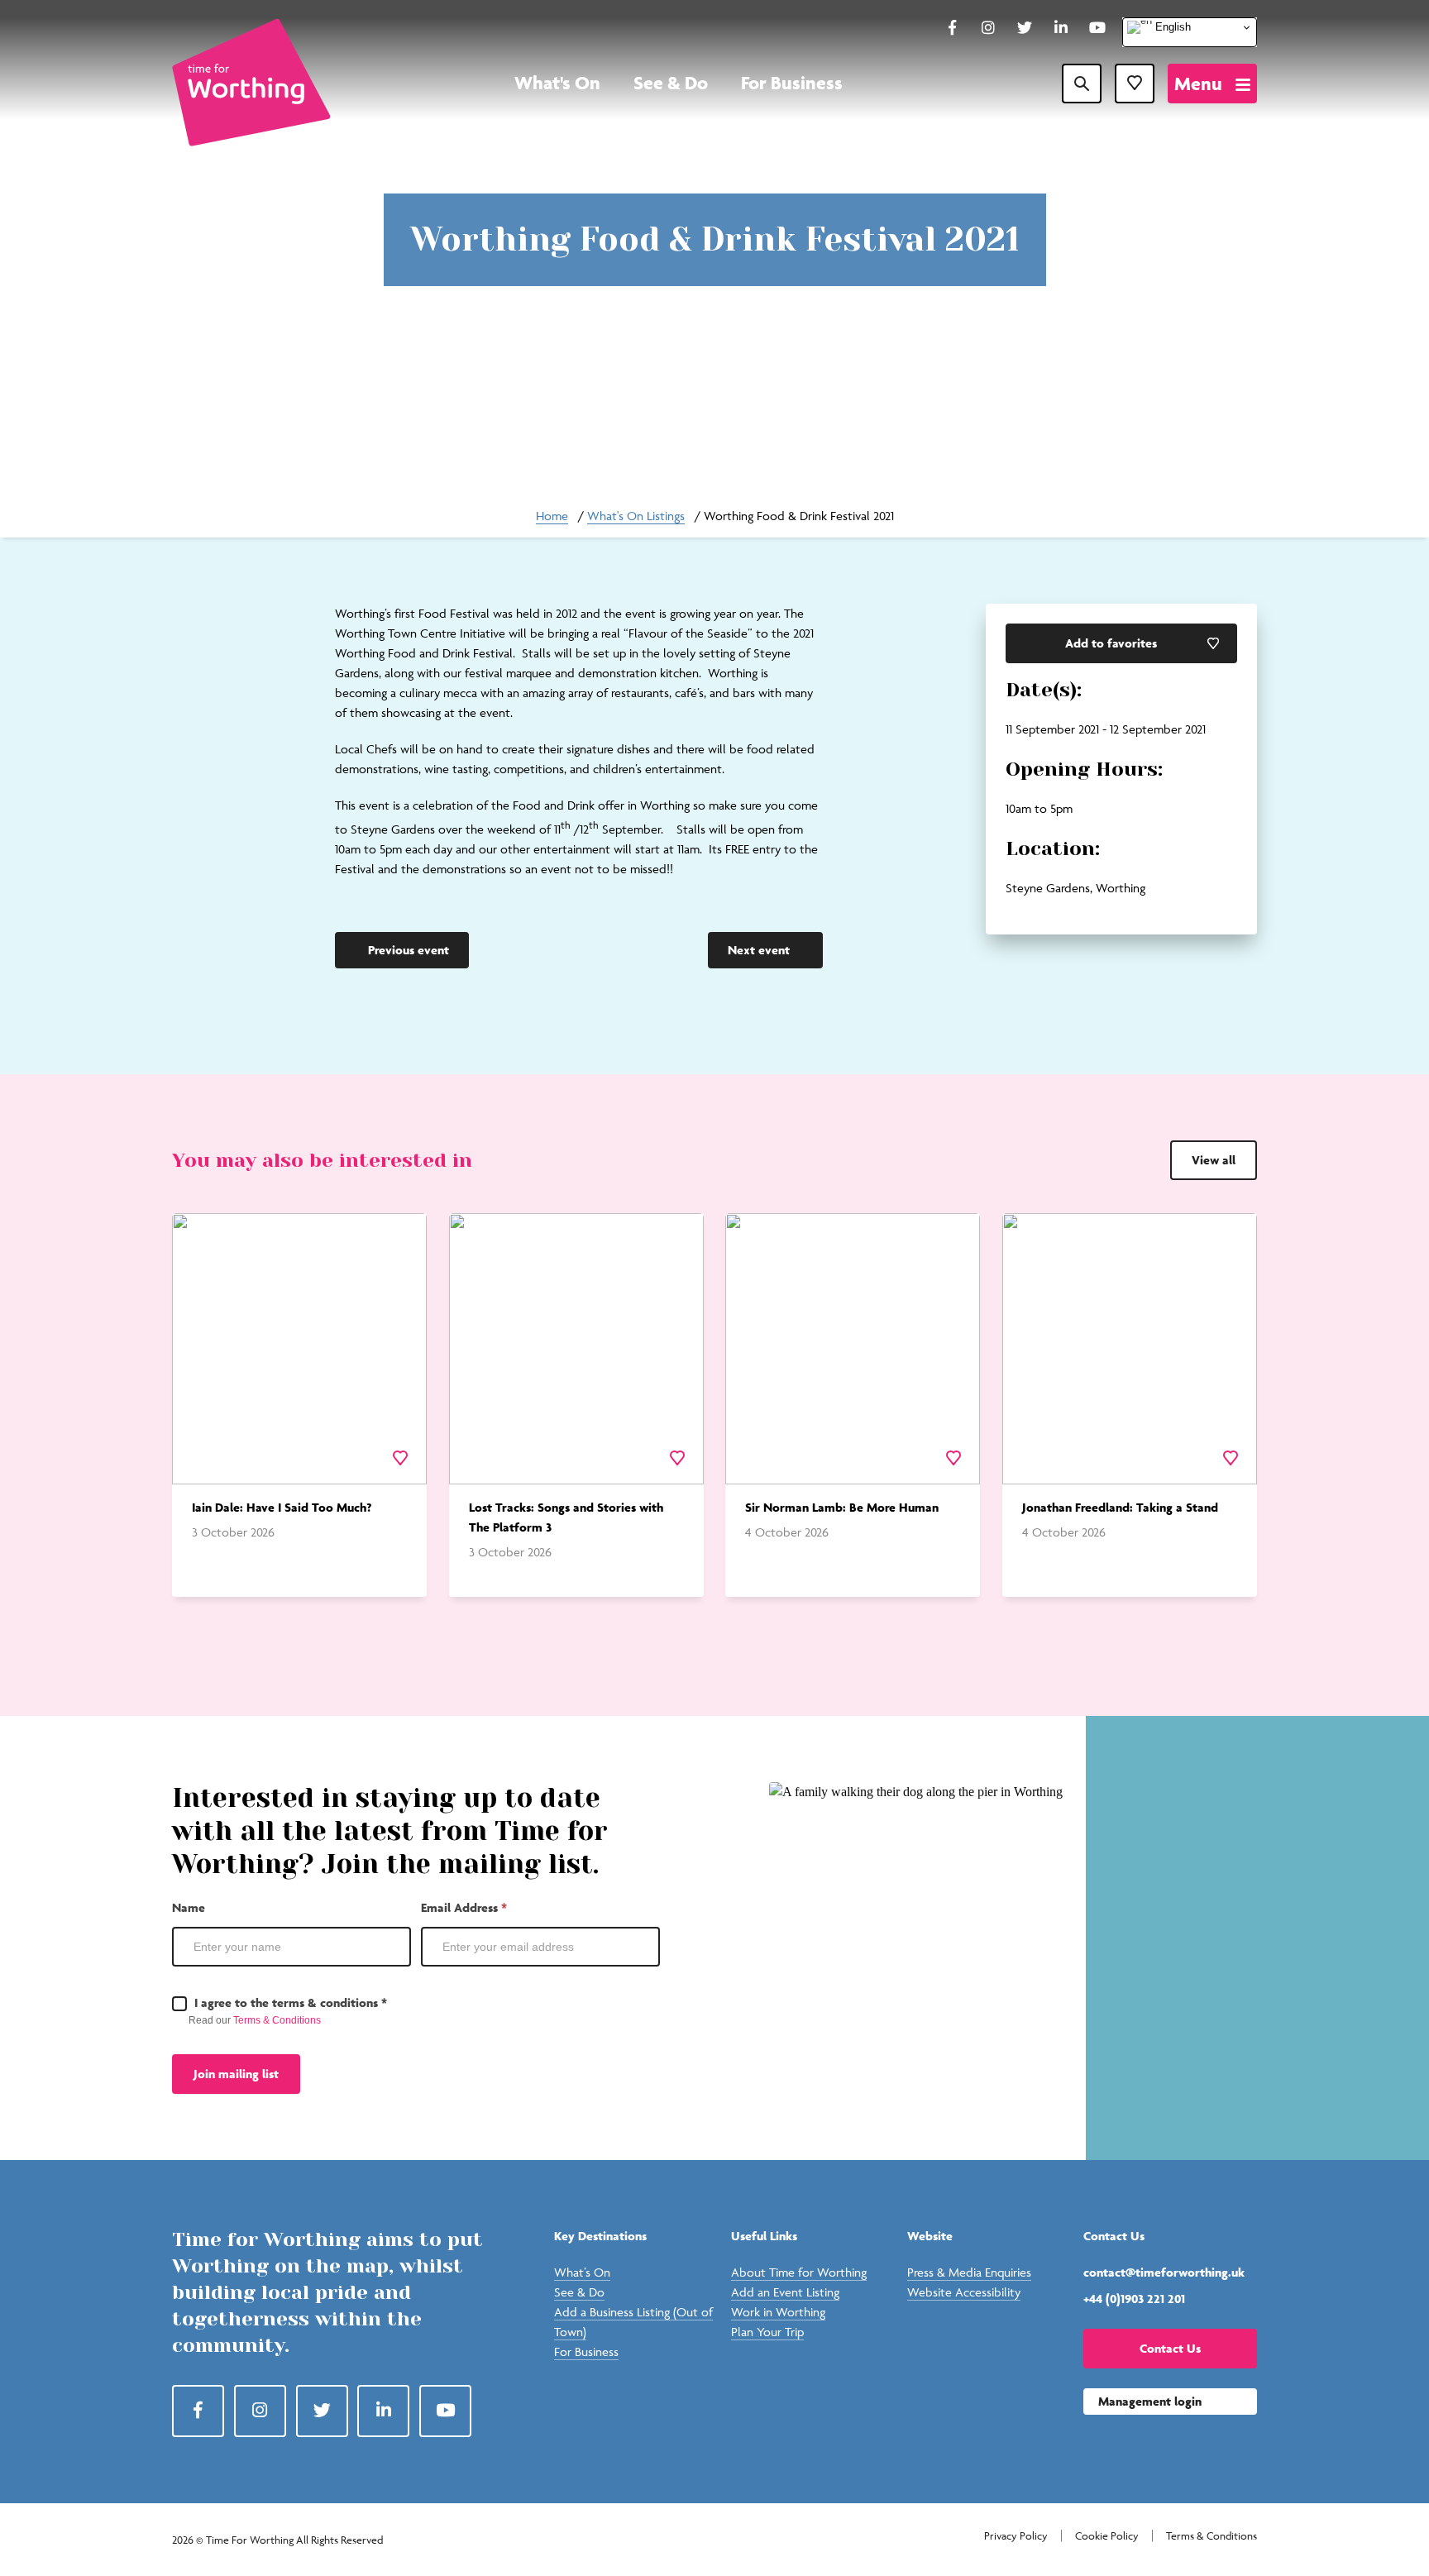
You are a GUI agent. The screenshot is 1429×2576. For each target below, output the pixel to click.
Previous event (409, 950)
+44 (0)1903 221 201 (1134, 2299)
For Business (792, 83)
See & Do (671, 83)
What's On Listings (636, 516)
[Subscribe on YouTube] (1097, 29)
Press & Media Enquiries (969, 2272)
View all (1214, 1160)
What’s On (582, 2272)
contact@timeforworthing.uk (1164, 2272)
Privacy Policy (1016, 2536)
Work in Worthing (778, 2312)
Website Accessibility (964, 2292)
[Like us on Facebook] (952, 29)
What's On (557, 83)
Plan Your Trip (767, 2332)
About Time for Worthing (799, 2272)
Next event (759, 950)
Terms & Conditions (277, 2020)
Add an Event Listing (785, 2292)
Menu (1198, 84)
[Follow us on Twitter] (1025, 29)
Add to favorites (1111, 643)
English (1171, 27)
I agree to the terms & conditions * (289, 2002)
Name (189, 1907)
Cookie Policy (1107, 2536)
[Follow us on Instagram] (988, 29)
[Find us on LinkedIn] (1061, 29)
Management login (1150, 2401)
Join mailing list (236, 2074)
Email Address (464, 1907)
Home (552, 516)
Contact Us (1170, 2348)
